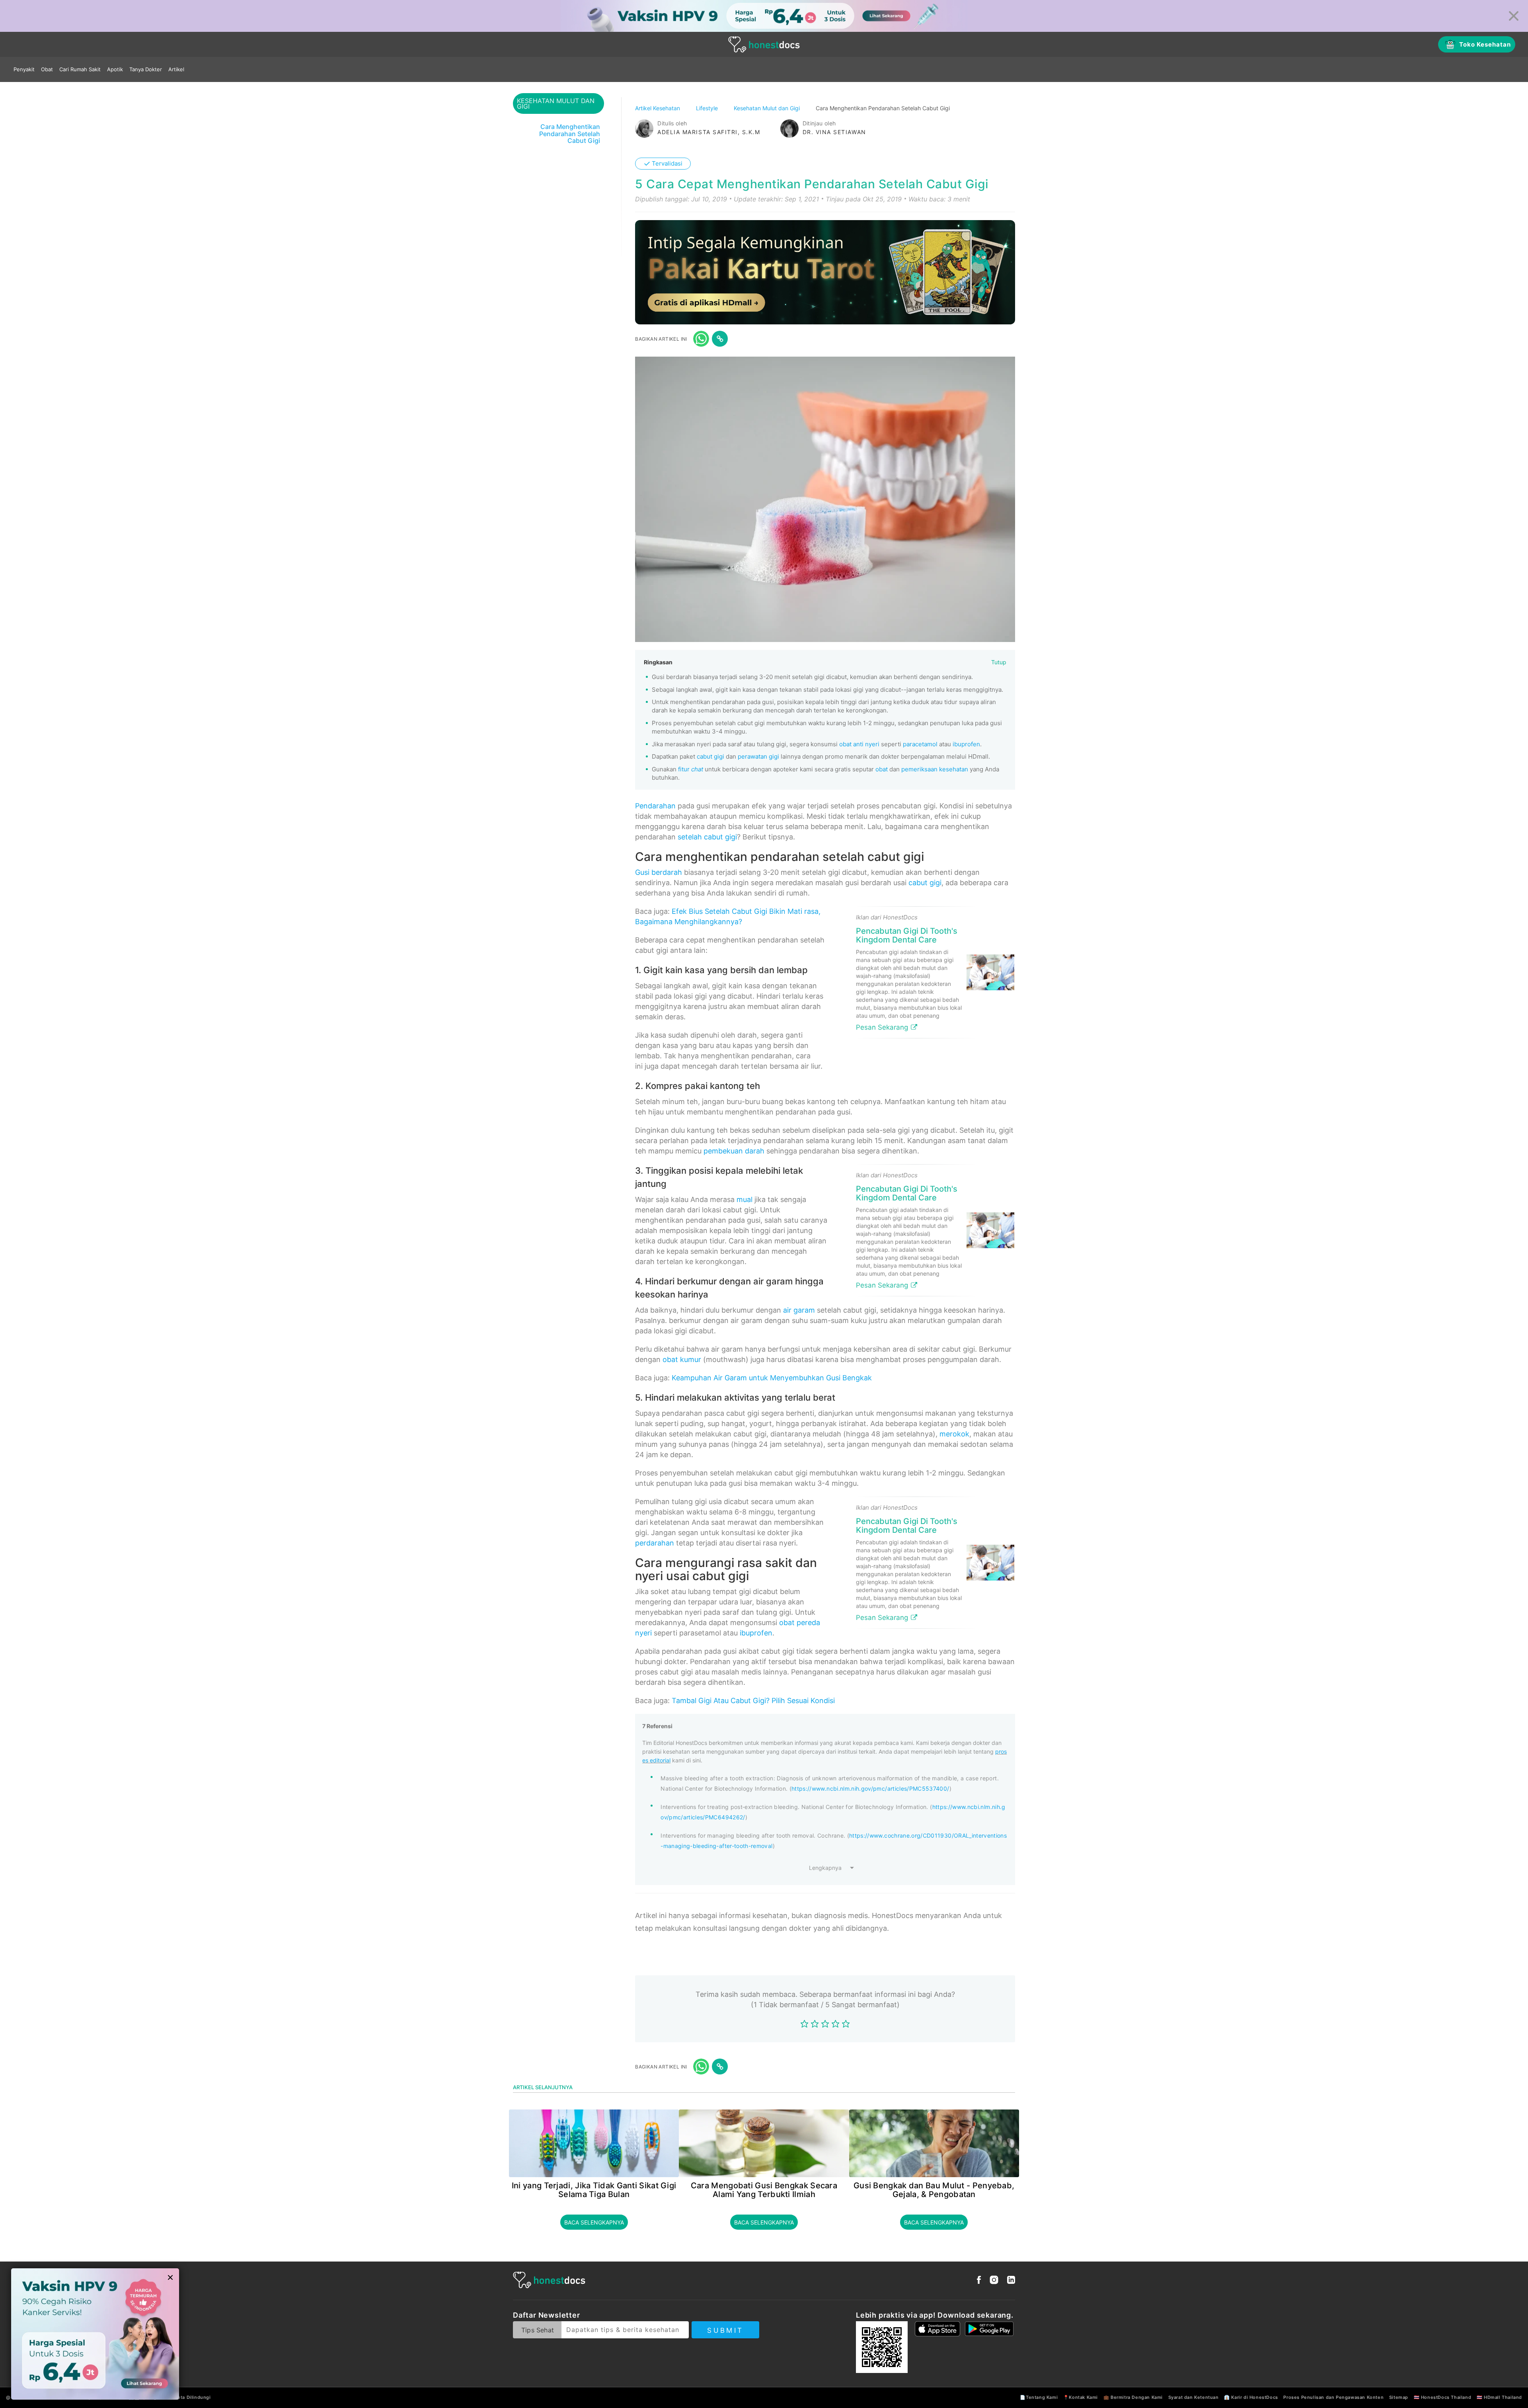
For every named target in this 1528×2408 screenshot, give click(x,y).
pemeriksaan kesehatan (935, 769)
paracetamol (920, 744)
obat (882, 769)
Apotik (115, 69)
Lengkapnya (825, 1868)
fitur (691, 769)
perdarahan (655, 1543)
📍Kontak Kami (1081, 2397)
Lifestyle (708, 108)
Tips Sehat (538, 2330)
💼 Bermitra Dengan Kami (1133, 2397)
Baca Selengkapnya (594, 2222)
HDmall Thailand (1503, 2397)
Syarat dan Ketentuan (1194, 2397)
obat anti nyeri (859, 744)
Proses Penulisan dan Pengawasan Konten (1333, 2397)
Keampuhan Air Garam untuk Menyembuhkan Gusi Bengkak (772, 1378)
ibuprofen (966, 744)
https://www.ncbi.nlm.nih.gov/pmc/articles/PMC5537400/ (870, 1788)
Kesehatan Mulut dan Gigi (768, 108)
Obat (47, 69)
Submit (725, 2330)
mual (745, 1199)
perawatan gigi (758, 756)
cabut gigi (710, 756)
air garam (799, 1310)
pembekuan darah (734, 1151)
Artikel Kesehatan (658, 108)
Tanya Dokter (146, 69)
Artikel (176, 69)
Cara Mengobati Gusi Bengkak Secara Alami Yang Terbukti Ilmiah (764, 2190)
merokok (954, 1434)
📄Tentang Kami (1039, 2397)
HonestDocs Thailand (1446, 2397)
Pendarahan (655, 806)
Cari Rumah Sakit (80, 69)
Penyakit (24, 69)
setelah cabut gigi (707, 837)
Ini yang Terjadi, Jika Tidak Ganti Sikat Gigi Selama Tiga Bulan (594, 2190)
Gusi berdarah (659, 872)
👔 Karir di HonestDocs (1251, 2397)
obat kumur (682, 1359)
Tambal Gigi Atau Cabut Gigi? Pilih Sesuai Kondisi (753, 1701)
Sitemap (1399, 2397)
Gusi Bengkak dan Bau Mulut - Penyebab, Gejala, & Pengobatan (934, 2190)
